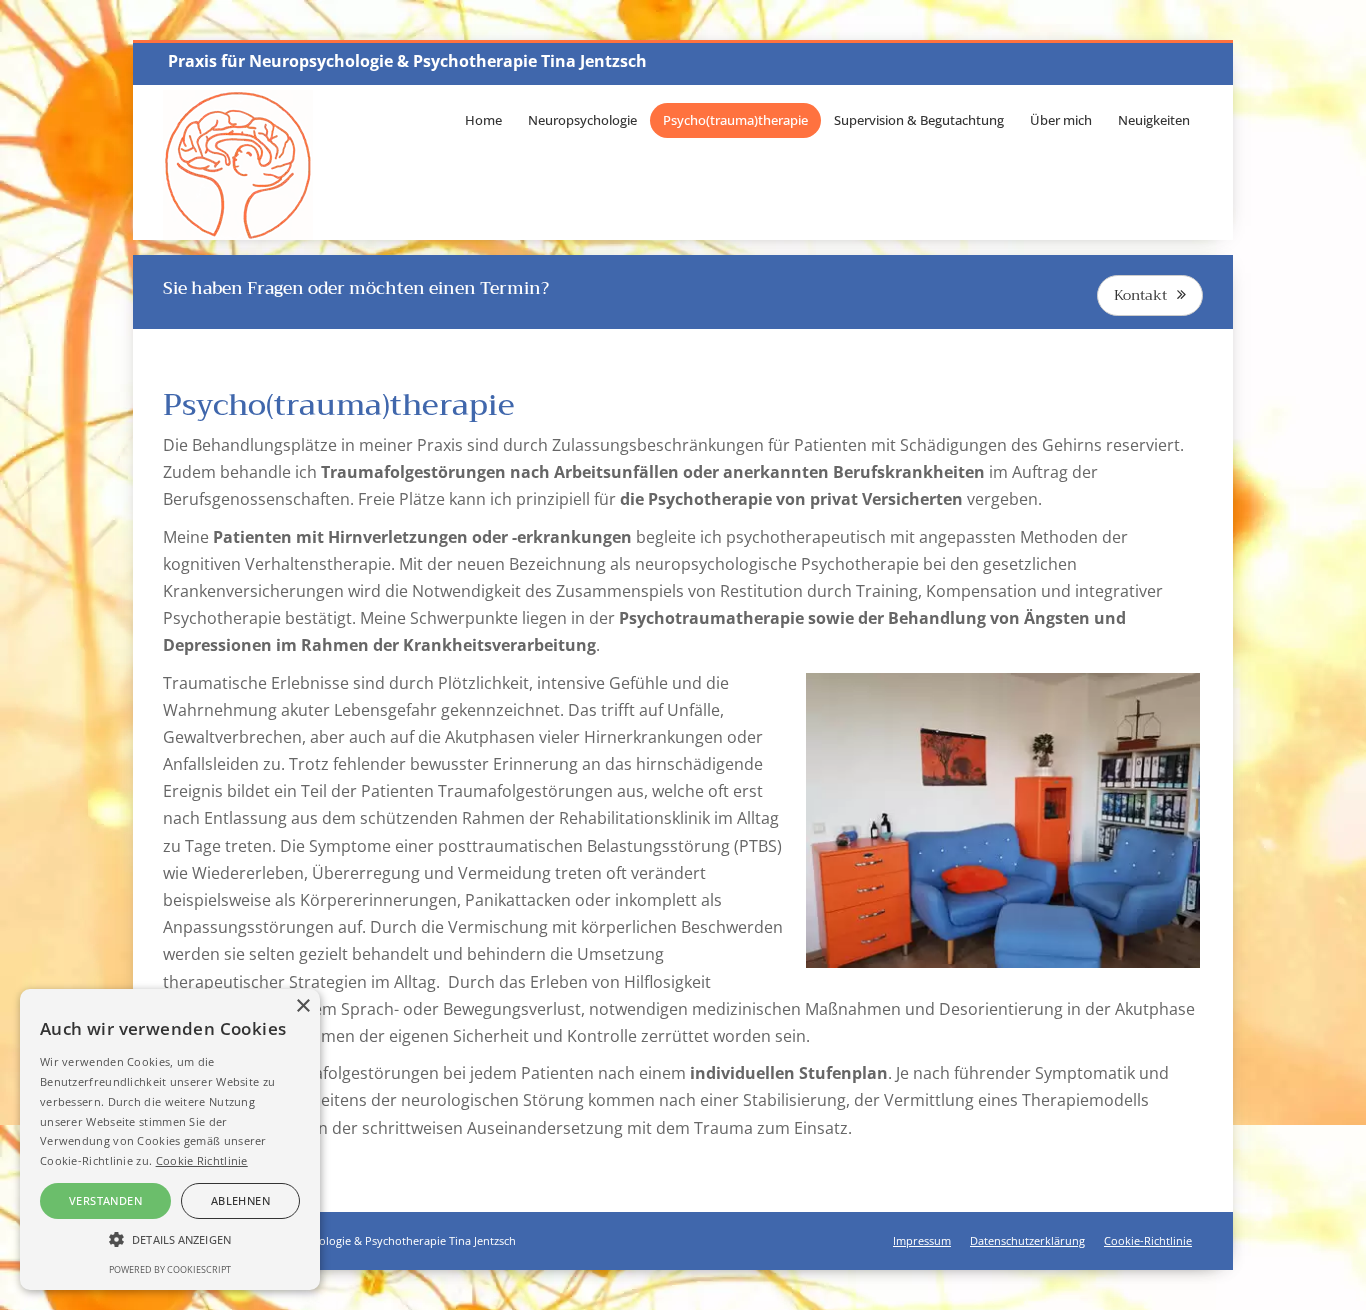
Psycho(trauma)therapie (735, 120)
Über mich (1061, 120)
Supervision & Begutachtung (919, 120)
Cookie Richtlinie (202, 1160)
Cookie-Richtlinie (1148, 1240)
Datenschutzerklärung (1027, 1240)
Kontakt (1140, 295)
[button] (170, 1239)
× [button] (302, 1006)
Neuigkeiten (1154, 120)
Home (483, 120)
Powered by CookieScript (170, 1269)
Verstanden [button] (105, 1200)
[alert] (170, 1139)
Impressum (922, 1240)
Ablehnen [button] (240, 1200)
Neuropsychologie (582, 120)
